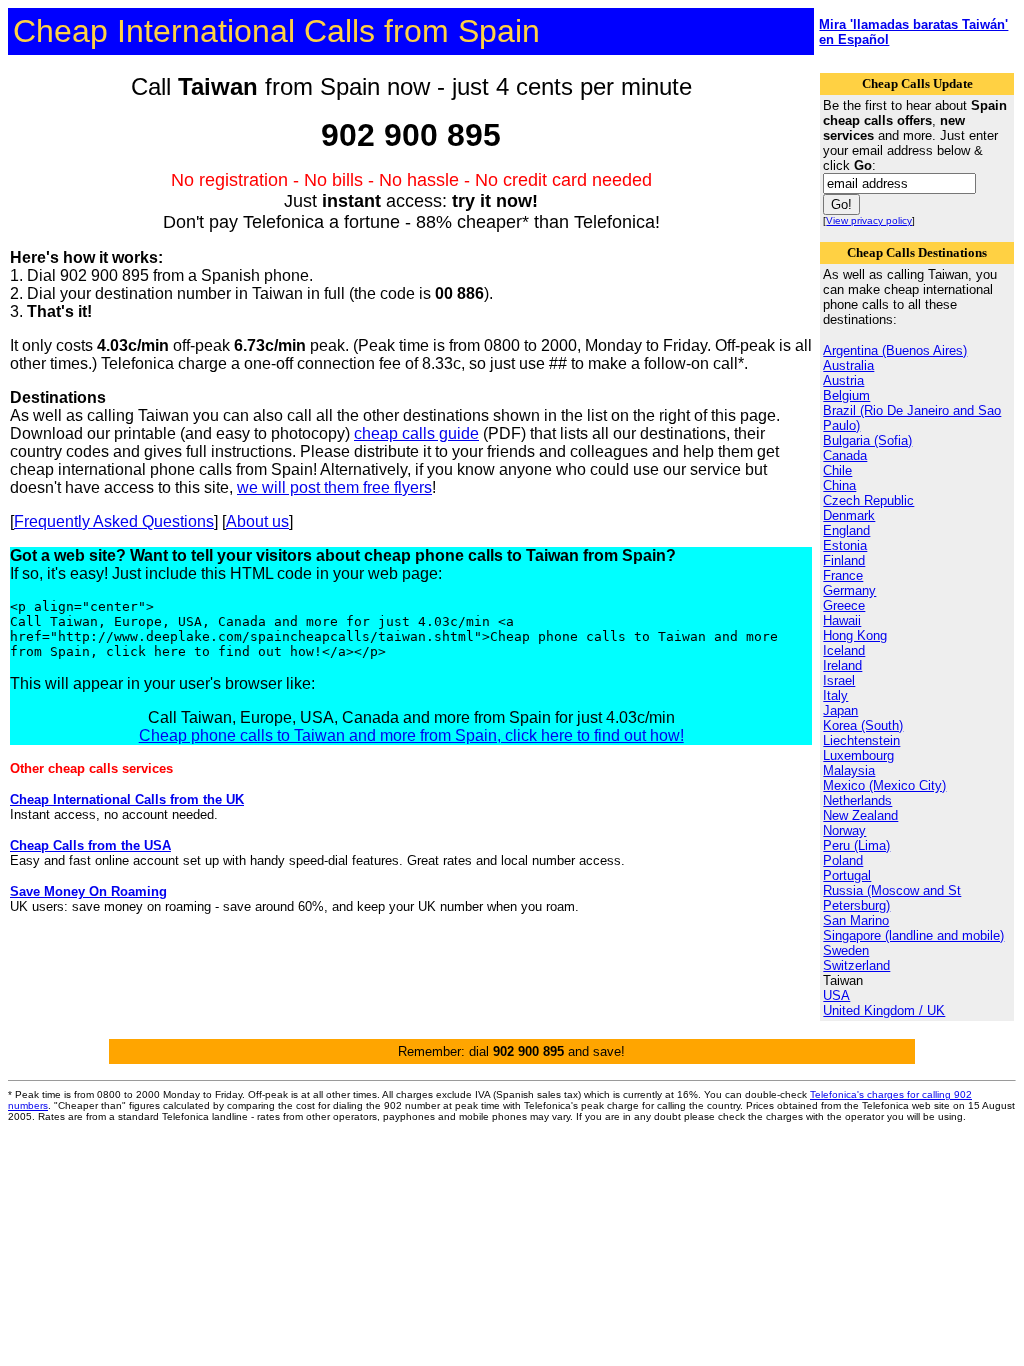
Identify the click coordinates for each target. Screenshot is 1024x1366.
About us (257, 521)
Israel (839, 680)
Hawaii (842, 620)
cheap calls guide (416, 433)
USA (836, 995)
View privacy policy (869, 220)
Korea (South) (863, 725)
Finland (844, 560)
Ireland (842, 665)
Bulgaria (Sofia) (867, 440)
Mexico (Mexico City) (884, 785)
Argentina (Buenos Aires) (895, 350)
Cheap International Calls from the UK (127, 799)
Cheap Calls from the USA (90, 845)
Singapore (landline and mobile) (913, 935)
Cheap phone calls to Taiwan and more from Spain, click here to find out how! (411, 735)
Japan (840, 710)
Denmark (849, 515)
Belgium (846, 395)
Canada (845, 455)
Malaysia (849, 770)
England (846, 530)
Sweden (846, 950)
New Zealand (860, 815)
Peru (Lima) (856, 845)
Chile (837, 470)
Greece (844, 605)
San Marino (856, 920)
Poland (843, 860)
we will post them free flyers (334, 487)
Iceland (844, 650)
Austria (843, 380)
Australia (848, 365)
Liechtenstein (861, 740)
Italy (835, 695)
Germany (849, 590)
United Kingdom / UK (884, 1010)
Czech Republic (868, 500)
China (839, 485)
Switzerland (856, 965)
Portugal (847, 875)
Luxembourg (858, 755)
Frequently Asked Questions (114, 521)
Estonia (845, 545)
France (843, 575)
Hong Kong (855, 635)
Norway (844, 830)
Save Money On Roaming (88, 891)
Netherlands (857, 800)
